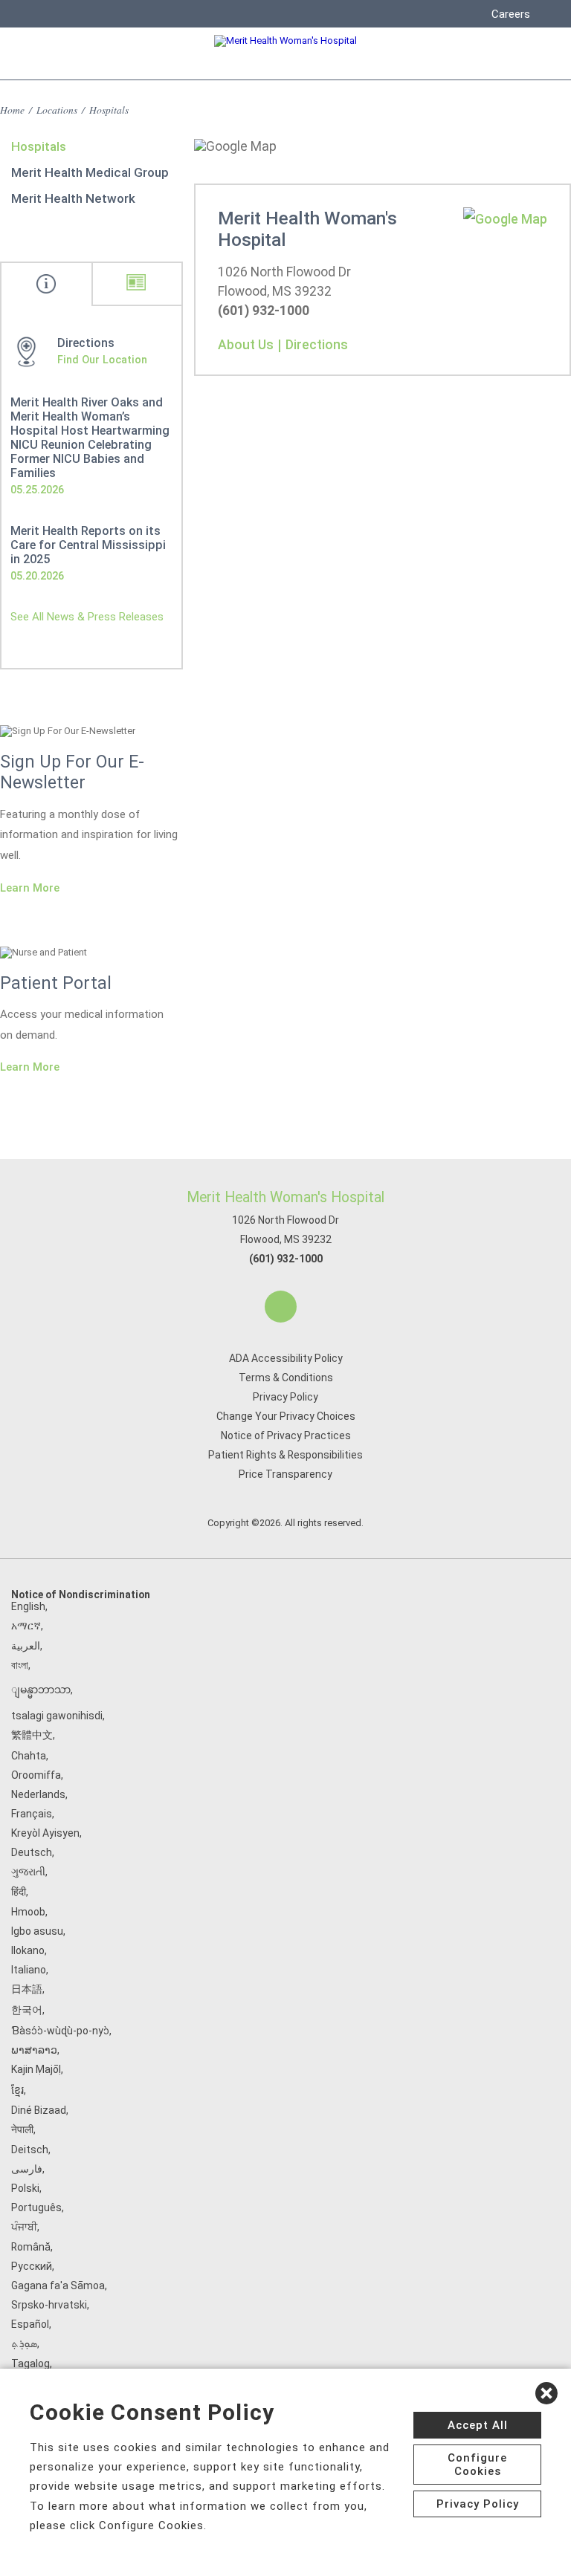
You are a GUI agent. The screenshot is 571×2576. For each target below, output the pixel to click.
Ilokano (28, 1950)
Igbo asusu (37, 1931)
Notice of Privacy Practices (286, 1435)
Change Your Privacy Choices (286, 1416)
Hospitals (39, 146)
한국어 (27, 2010)
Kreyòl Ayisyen (45, 1833)
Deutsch (32, 1852)
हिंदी (19, 1892)
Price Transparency (285, 1474)
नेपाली (22, 2129)
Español (30, 2324)
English (28, 1606)
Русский (32, 2266)
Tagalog (30, 2364)
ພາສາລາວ (34, 2050)
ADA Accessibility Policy (286, 1358)
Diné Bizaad (39, 2110)
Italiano (29, 1970)
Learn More (30, 888)
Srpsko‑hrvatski (49, 2305)
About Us (246, 345)
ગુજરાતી (28, 1872)
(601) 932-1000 (286, 1259)
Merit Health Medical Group (90, 172)
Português (36, 2207)
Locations (57, 110)
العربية (26, 1646)
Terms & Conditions (286, 1378)
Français (32, 1814)
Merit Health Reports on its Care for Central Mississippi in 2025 (88, 545)
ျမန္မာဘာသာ (41, 1690)
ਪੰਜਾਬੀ (24, 2227)
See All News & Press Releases (87, 617)
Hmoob (28, 1912)
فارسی (27, 2169)
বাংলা (20, 1665)
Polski (25, 2188)
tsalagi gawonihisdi (57, 1716)
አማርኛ (26, 1626)
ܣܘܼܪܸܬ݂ (24, 2343)
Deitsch (30, 2150)
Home (12, 110)
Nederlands (38, 1794)
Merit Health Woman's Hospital (285, 1197)
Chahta (29, 1756)
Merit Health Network (73, 198)
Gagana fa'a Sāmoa (58, 2285)
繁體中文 (32, 1735)
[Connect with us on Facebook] (281, 1307)
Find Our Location (102, 360)
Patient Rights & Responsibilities (285, 1455)
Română (31, 2247)
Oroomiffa (36, 1775)
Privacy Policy (285, 1397)
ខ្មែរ (17, 2090)
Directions (317, 345)
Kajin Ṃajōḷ (36, 2069)
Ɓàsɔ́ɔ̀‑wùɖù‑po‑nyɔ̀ (60, 2031)
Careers (511, 14)
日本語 (27, 1989)
